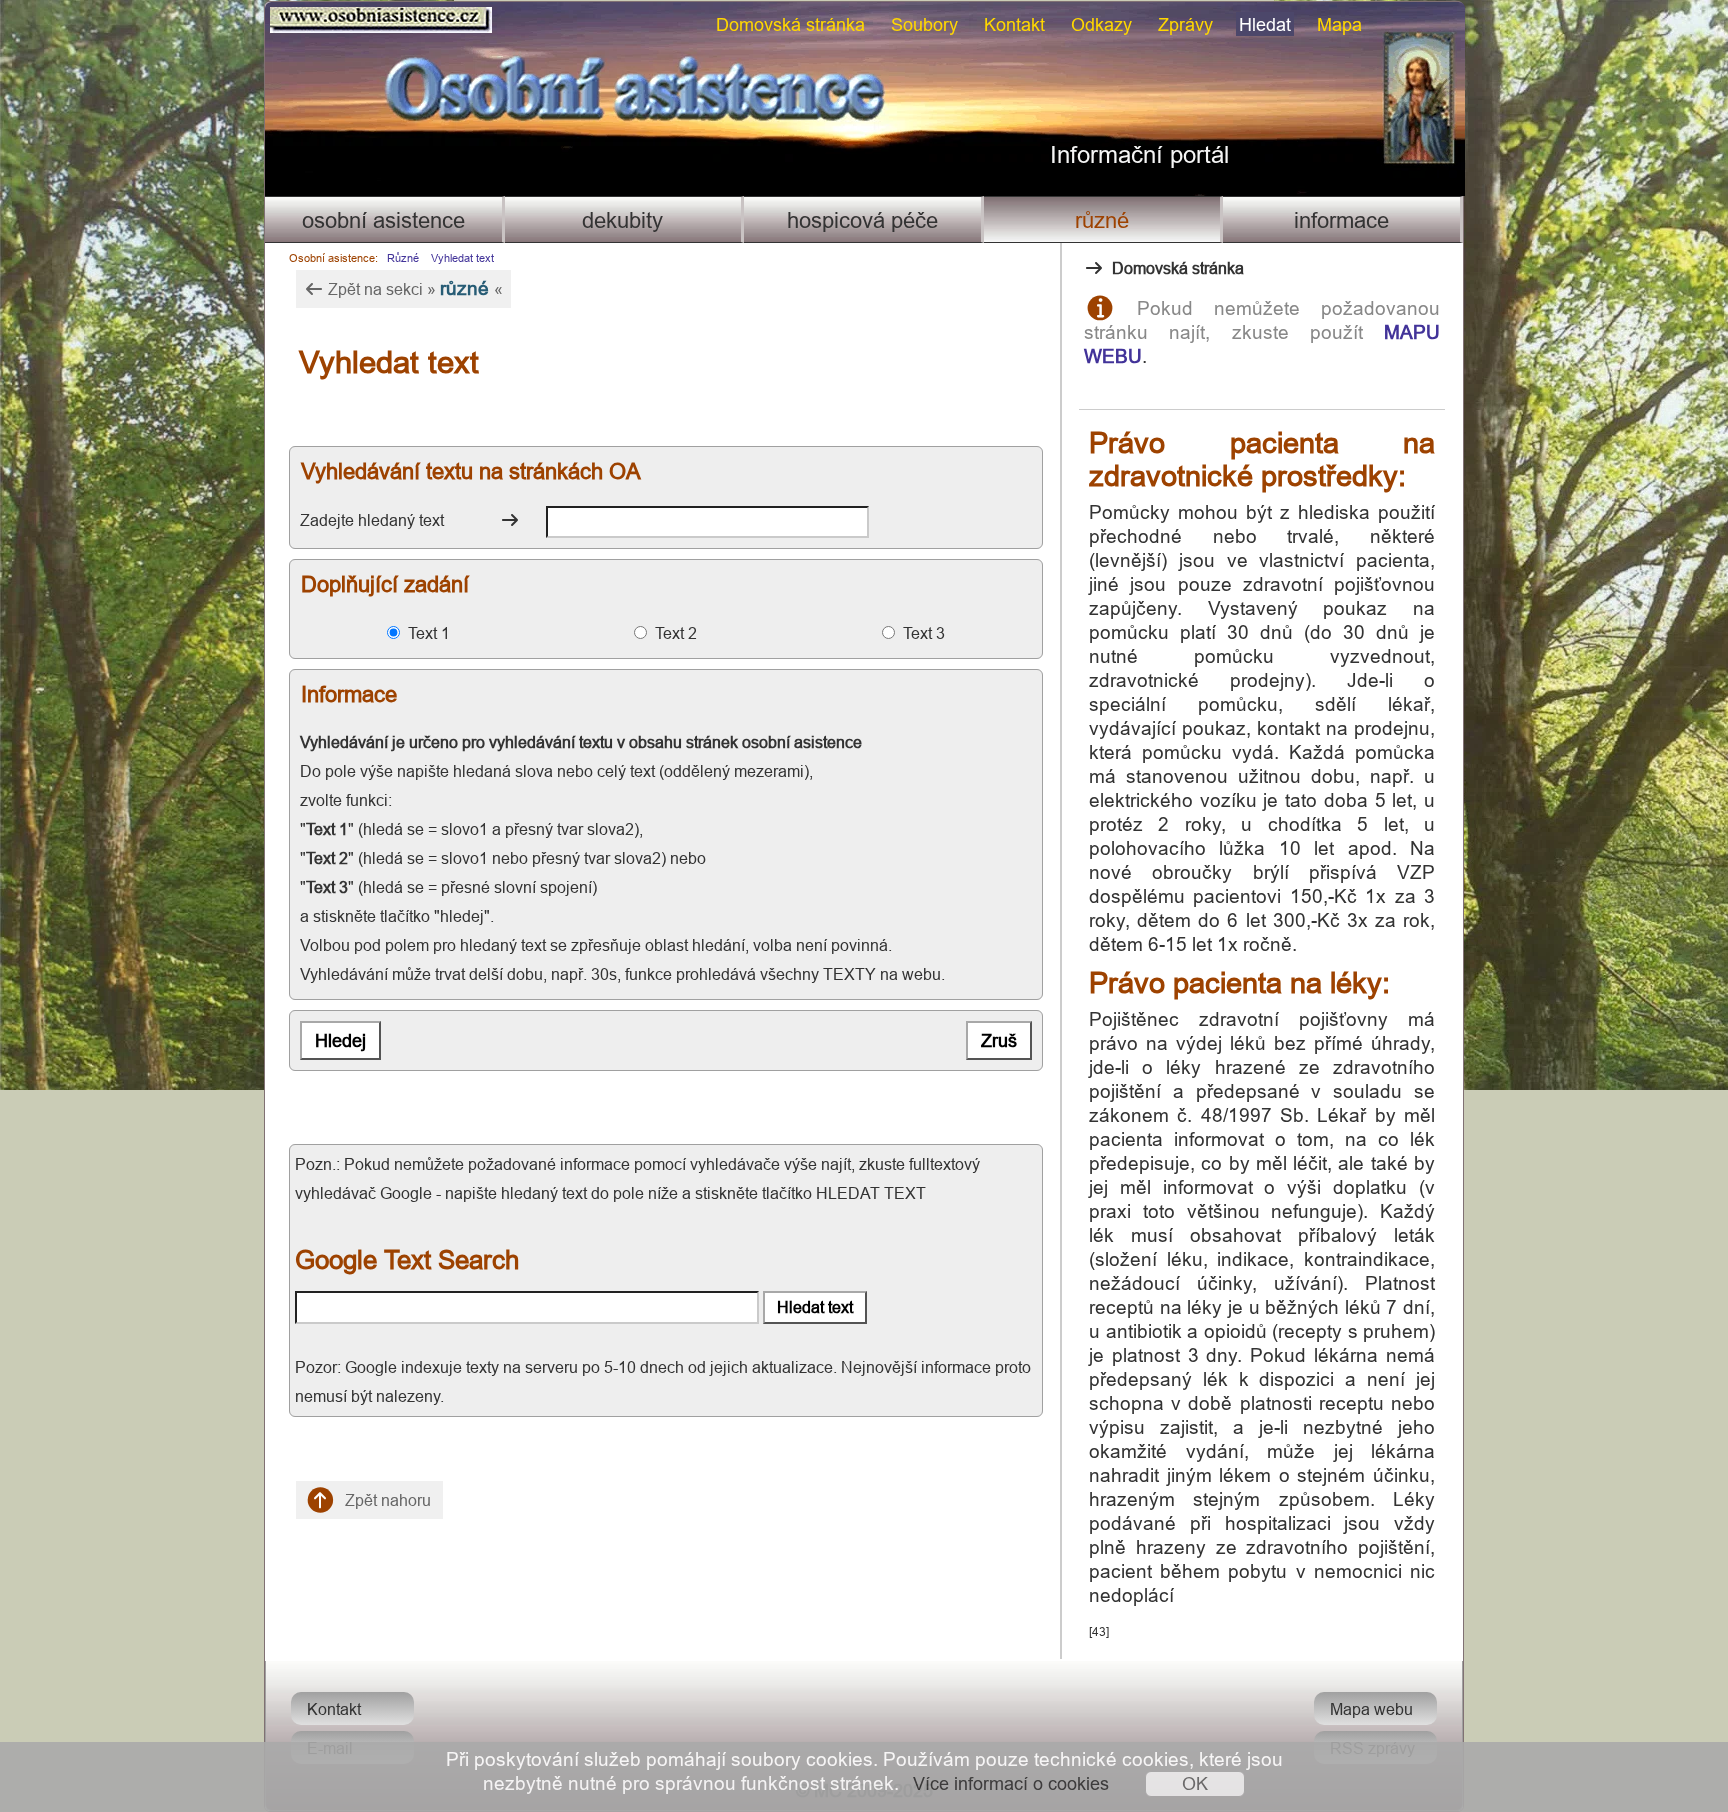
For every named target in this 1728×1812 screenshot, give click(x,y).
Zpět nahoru (386, 1500)
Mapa (1339, 24)
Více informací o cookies (1011, 1783)
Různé (1102, 220)
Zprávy (1185, 24)
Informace (1341, 220)
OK (1195, 1783)
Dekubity (622, 220)
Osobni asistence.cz (303, 11)
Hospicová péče (862, 220)
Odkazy (1101, 24)
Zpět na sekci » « (413, 288)
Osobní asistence (383, 220)
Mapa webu (1371, 1709)
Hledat (1265, 24)
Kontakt (1014, 24)
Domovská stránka (790, 24)
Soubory (924, 24)
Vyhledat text (462, 258)
